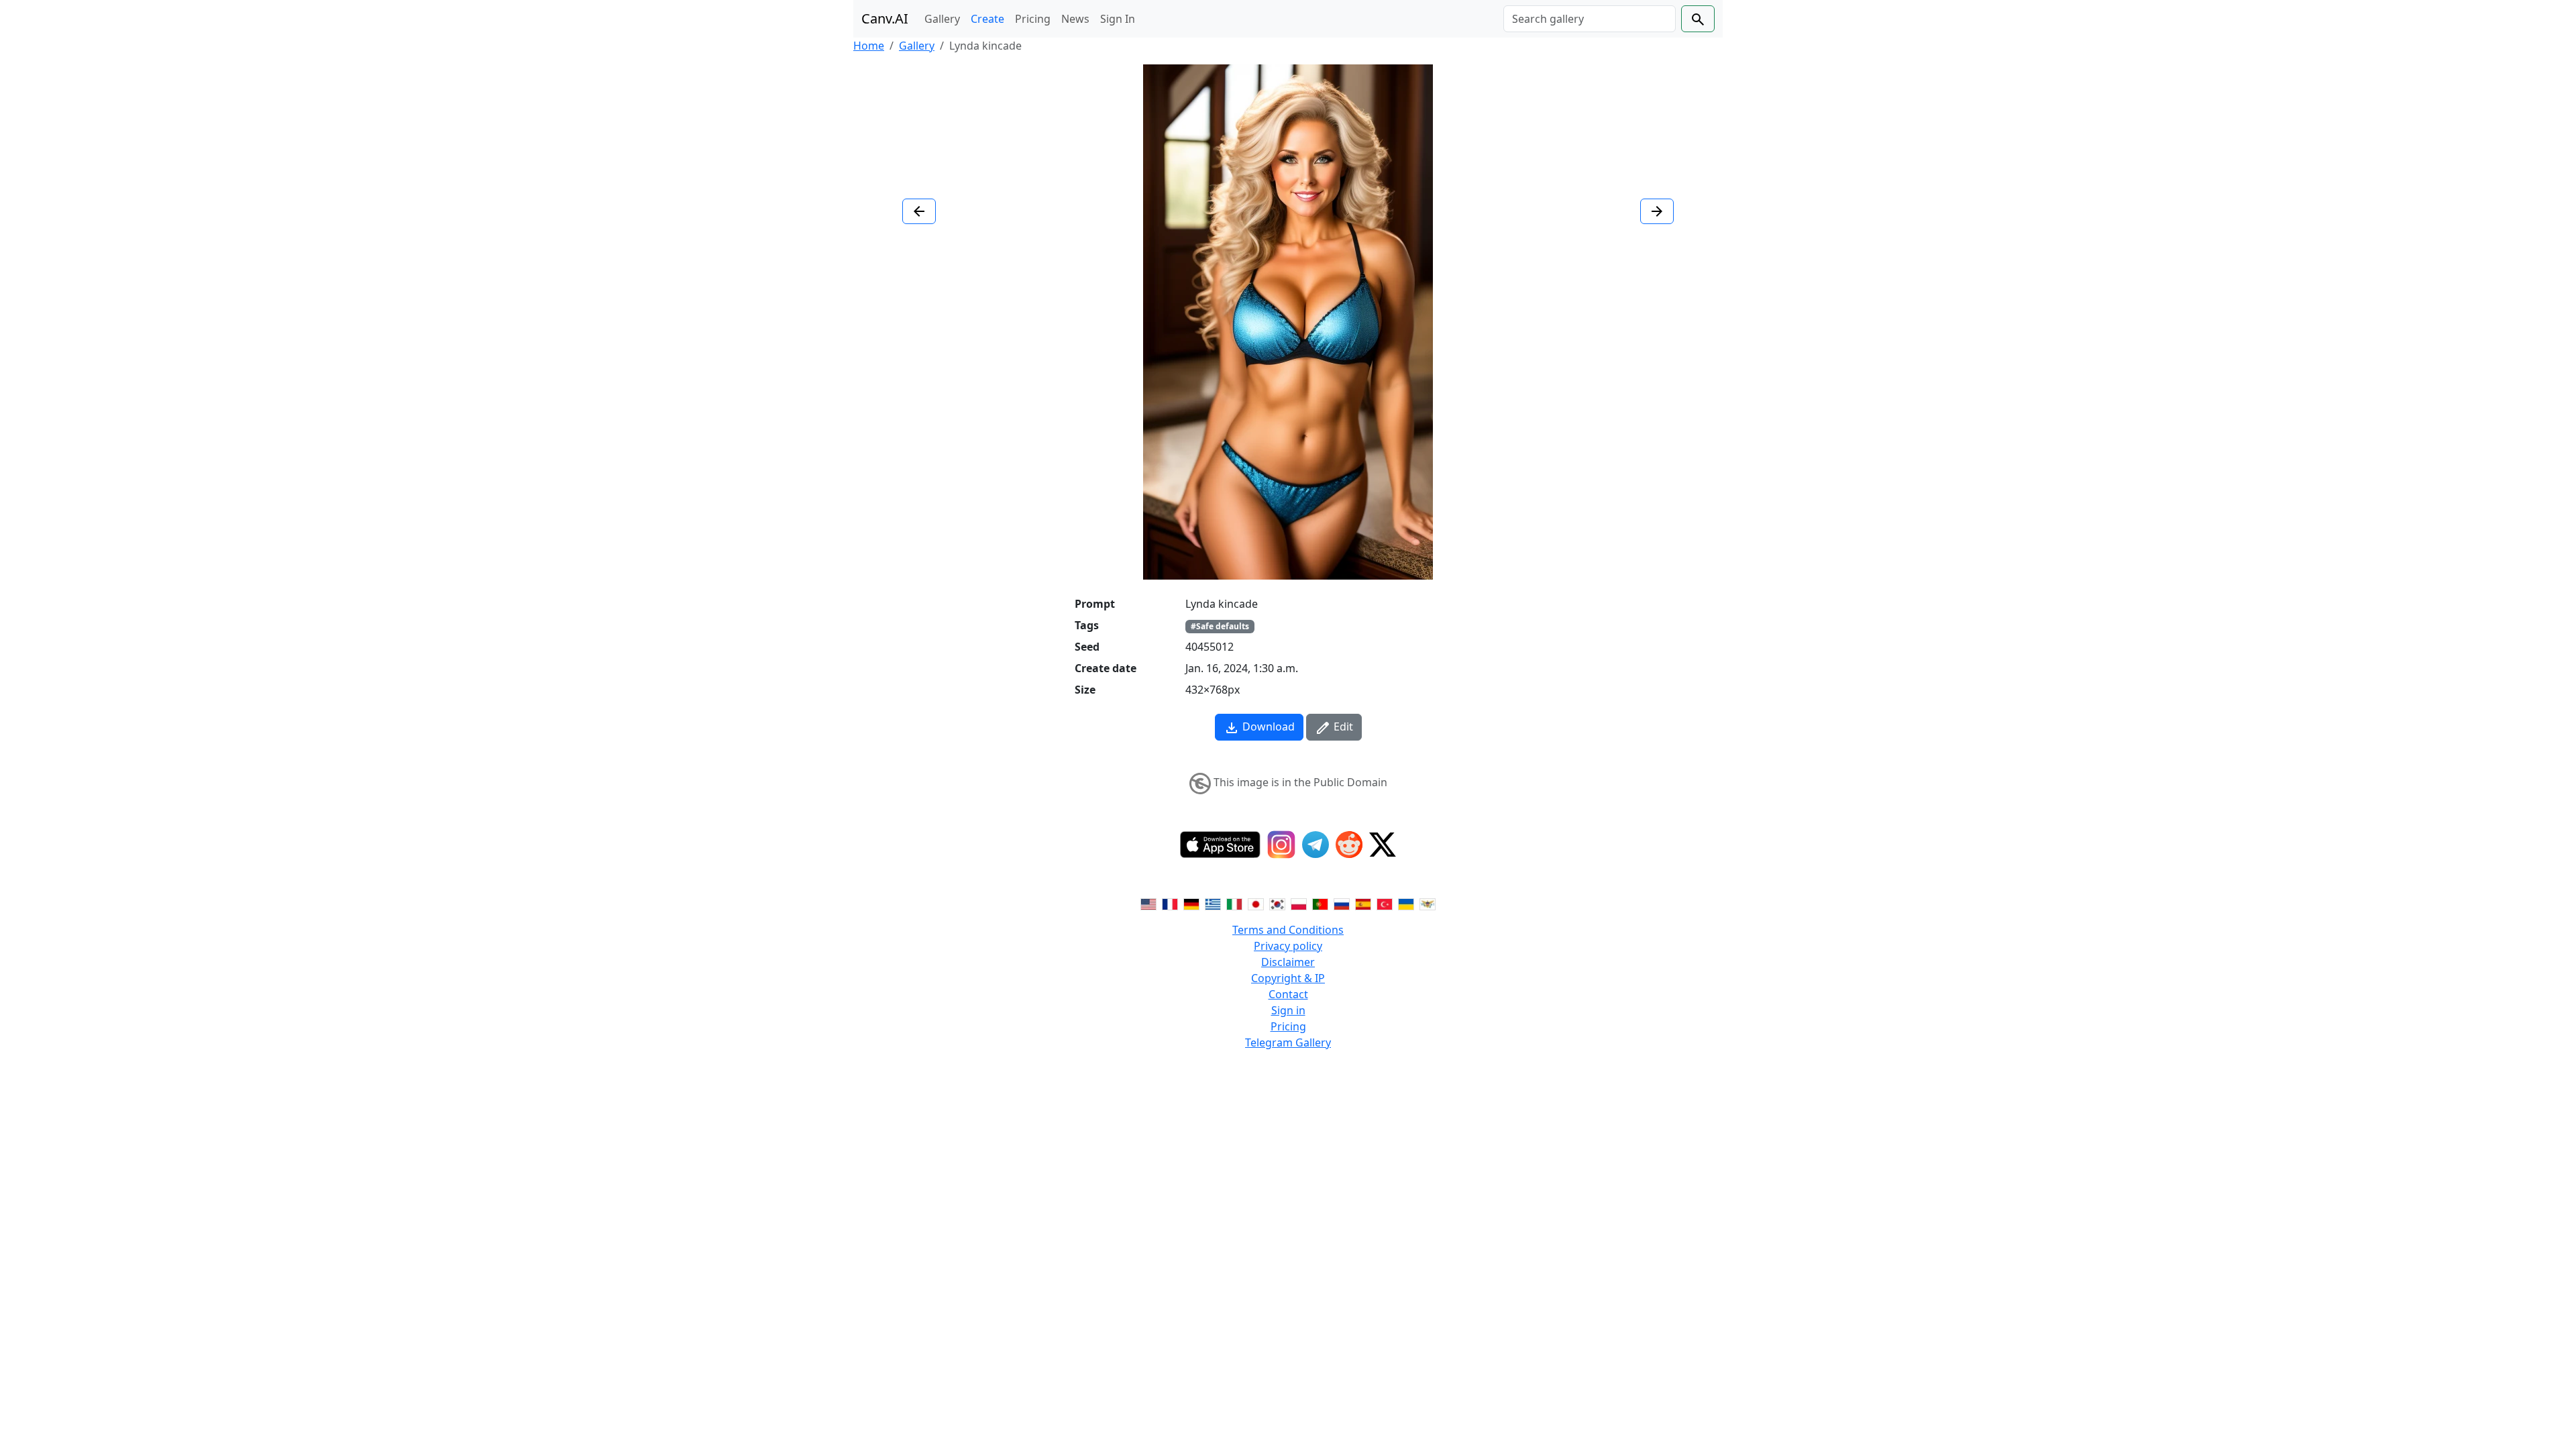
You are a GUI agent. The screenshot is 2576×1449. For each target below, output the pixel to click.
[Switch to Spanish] (1363, 903)
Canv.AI (885, 18)
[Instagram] (1281, 845)
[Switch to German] (1191, 903)
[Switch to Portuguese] (1320, 903)
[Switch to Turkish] (1385, 903)
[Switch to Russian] (1342, 903)
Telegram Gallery (1288, 1042)
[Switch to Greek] (1213, 903)
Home (869, 46)
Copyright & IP (1288, 978)
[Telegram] (1316, 845)
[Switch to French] (1170, 903)
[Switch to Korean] (1277, 903)
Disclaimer (1288, 962)
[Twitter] (1383, 845)
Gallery (942, 19)
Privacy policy (1288, 946)
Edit (1342, 727)
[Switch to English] (1148, 903)
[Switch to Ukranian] (1406, 903)
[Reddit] (1349, 845)
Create (987, 19)
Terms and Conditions (1288, 930)
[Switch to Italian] (1234, 903)
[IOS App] (1220, 845)
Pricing (1033, 19)
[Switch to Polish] (1299, 903)
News (1075, 19)
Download (1267, 727)
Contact (1288, 994)
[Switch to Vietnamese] (1428, 903)
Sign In (1118, 19)
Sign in (1288, 1010)
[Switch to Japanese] (1256, 903)
